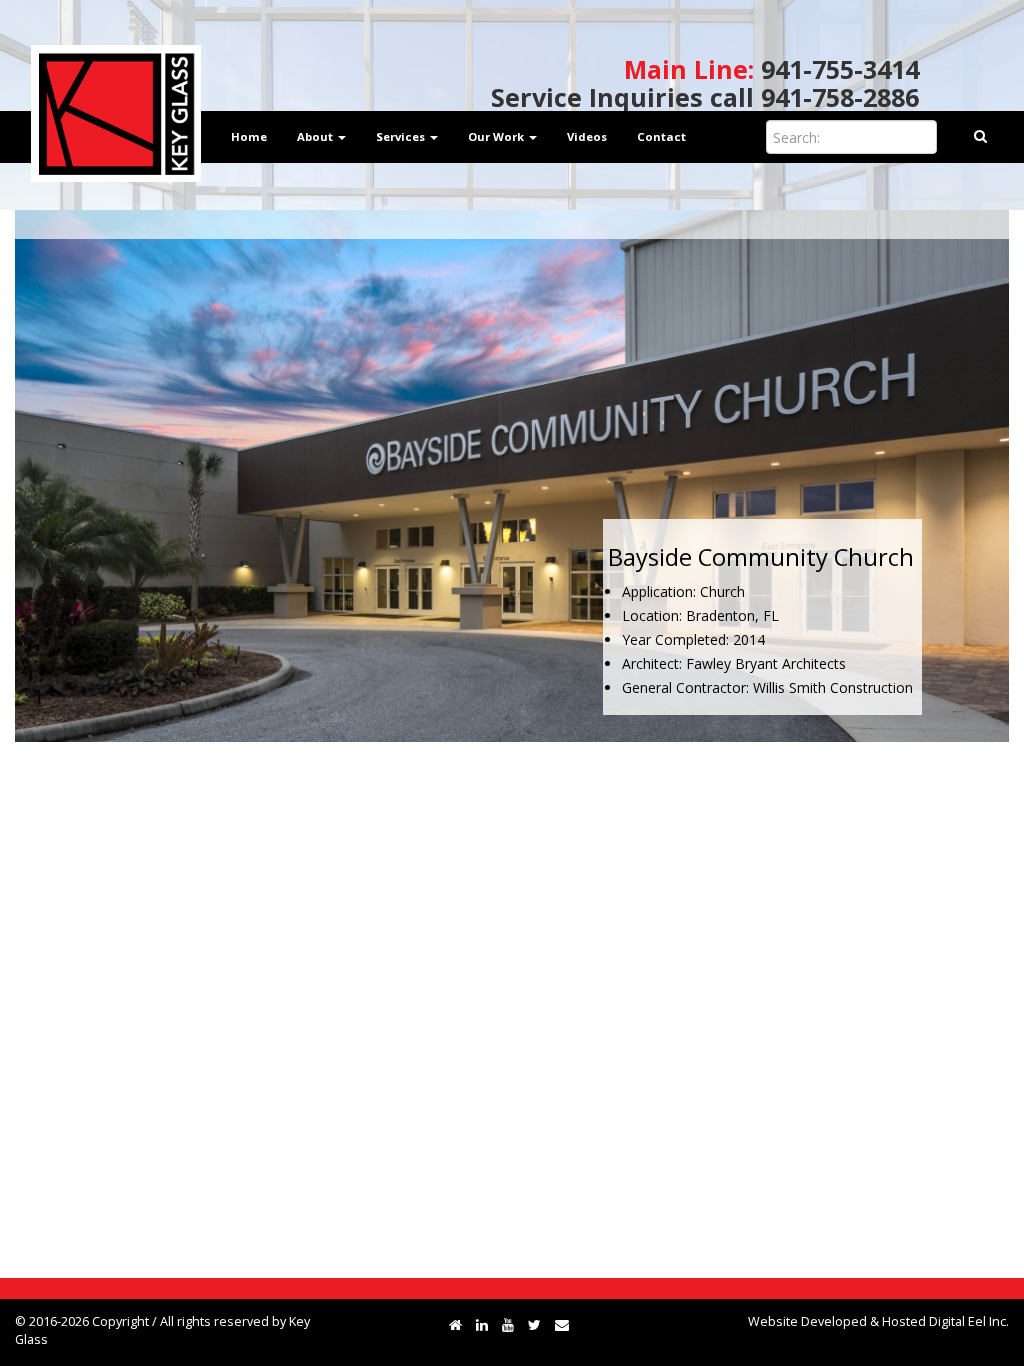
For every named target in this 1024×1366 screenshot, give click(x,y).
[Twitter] (534, 1324)
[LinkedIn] (482, 1324)
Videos (587, 136)
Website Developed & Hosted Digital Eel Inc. (878, 1321)
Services (402, 136)
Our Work (497, 136)
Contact (661, 136)
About (316, 136)
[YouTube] (508, 1324)
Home (249, 136)
